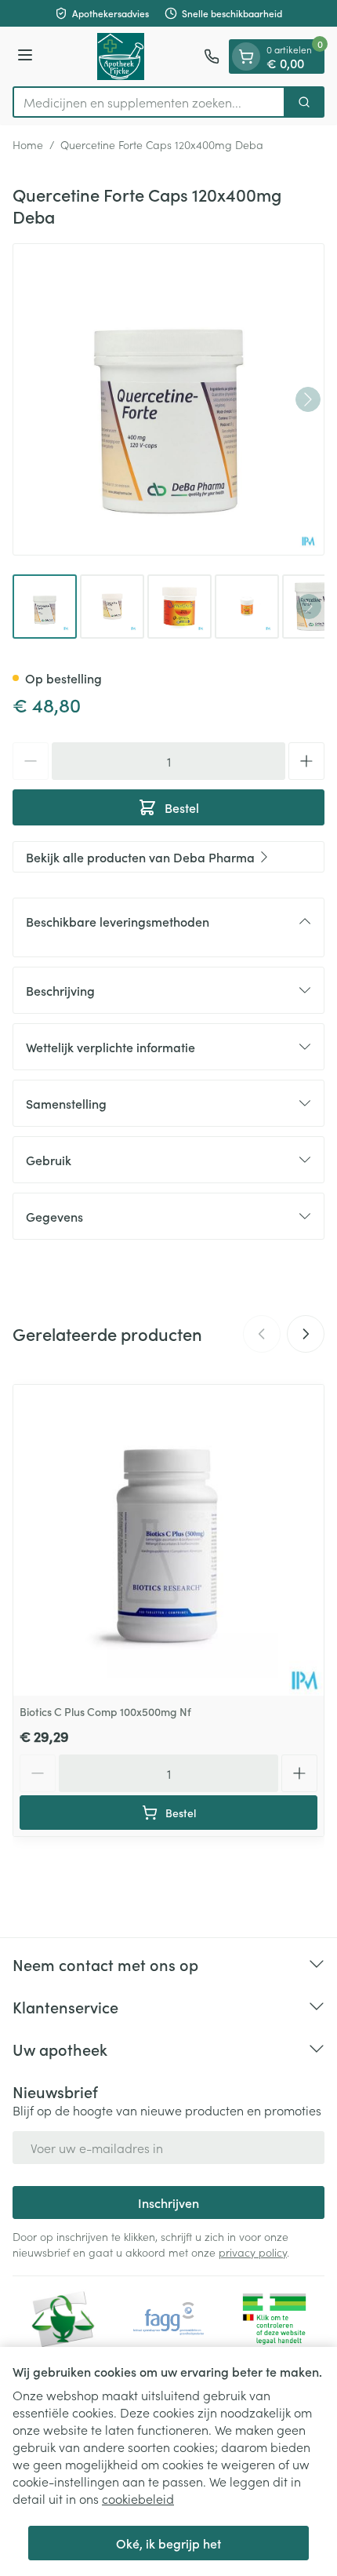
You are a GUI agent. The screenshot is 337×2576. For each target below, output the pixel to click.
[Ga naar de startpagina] (121, 56)
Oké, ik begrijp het (168, 2543)
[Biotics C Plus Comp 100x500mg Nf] (168, 1540)
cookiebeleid (138, 2498)
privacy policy (253, 2252)
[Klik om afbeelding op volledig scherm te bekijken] (168, 399)
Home (28, 144)
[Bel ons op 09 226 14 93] (212, 56)
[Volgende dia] (306, 1334)
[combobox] (149, 102)
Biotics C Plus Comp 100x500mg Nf (105, 1711)
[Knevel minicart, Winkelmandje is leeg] (246, 56)
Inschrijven (168, 2203)
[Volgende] (308, 399)
